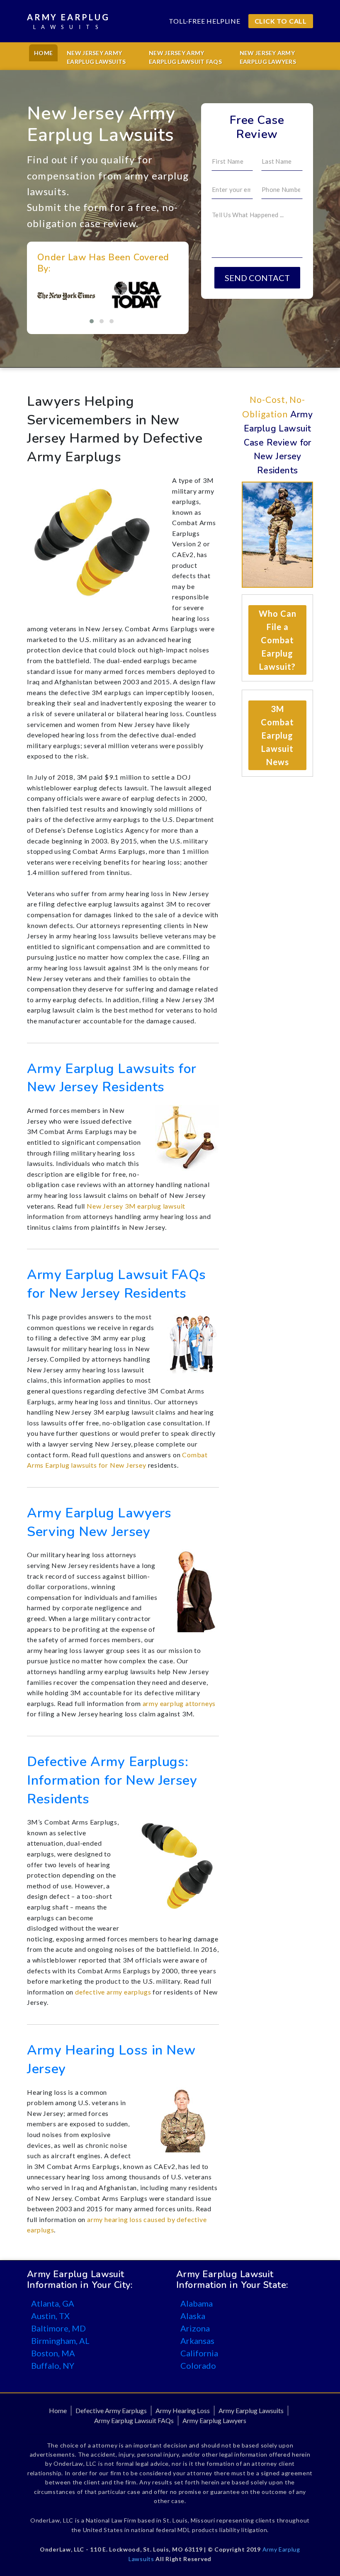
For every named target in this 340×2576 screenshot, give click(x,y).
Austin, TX (50, 2316)
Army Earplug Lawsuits (251, 2410)
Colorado (198, 2365)
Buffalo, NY (53, 2365)
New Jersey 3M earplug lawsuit (136, 1206)
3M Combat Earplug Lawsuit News (277, 735)
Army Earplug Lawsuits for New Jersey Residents (112, 1078)
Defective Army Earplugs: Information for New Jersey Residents (112, 1780)
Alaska (193, 2316)
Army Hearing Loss (183, 2410)
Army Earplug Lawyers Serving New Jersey (99, 1522)
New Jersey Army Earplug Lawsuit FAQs (185, 57)
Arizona (195, 2328)
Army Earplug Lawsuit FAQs (134, 2420)
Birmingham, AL (60, 2341)
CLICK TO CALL (281, 21)
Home (43, 53)
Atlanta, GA (53, 2303)
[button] (92, 321)
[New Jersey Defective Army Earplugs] (177, 1866)
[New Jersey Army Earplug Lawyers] (195, 1590)
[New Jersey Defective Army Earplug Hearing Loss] (183, 2119)
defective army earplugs (113, 1992)
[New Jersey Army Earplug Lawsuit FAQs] (193, 1341)
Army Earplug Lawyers (214, 2420)
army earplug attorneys (179, 1703)
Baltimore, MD (58, 2328)
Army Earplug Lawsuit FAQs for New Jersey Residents (117, 1284)
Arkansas (197, 2341)
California (199, 2353)
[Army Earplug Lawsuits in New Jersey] (187, 1137)
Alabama (197, 2303)
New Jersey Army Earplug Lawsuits (96, 57)
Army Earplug (68, 21)
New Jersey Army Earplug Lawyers (268, 57)
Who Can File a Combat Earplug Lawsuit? (278, 640)
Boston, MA (53, 2353)
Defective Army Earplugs (111, 2410)
